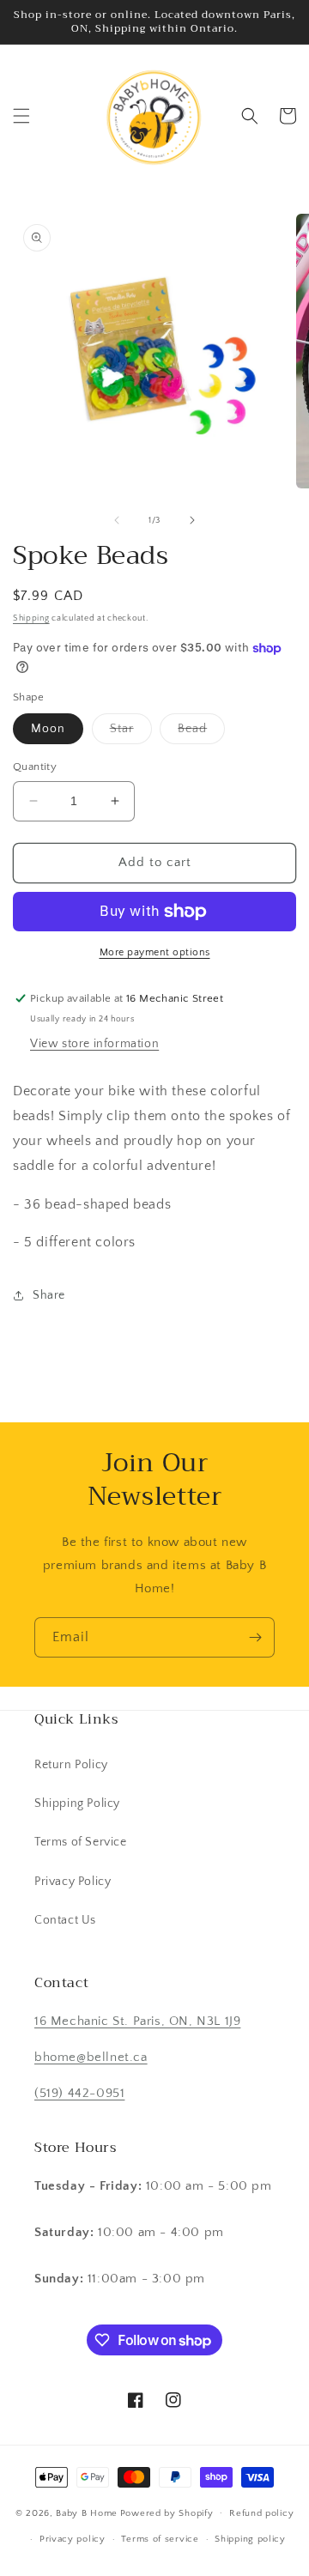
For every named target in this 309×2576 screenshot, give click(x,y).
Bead (201, 733)
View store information (94, 1044)
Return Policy (71, 1765)
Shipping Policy (77, 1803)
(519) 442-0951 (79, 2093)
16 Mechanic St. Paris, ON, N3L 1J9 (137, 2021)
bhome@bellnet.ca (91, 2057)
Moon (48, 729)
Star (131, 733)
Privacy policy (73, 2539)
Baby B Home (87, 2512)
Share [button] (49, 1295)
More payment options (155, 952)
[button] (21, 116)
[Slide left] (117, 520)
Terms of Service (81, 1842)
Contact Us (65, 1920)
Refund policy (261, 2513)
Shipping (31, 618)
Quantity (35, 767)
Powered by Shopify (167, 2512)
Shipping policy (250, 2539)
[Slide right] (192, 520)
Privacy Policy (73, 1882)
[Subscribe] (255, 1637)
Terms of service (160, 2539)
